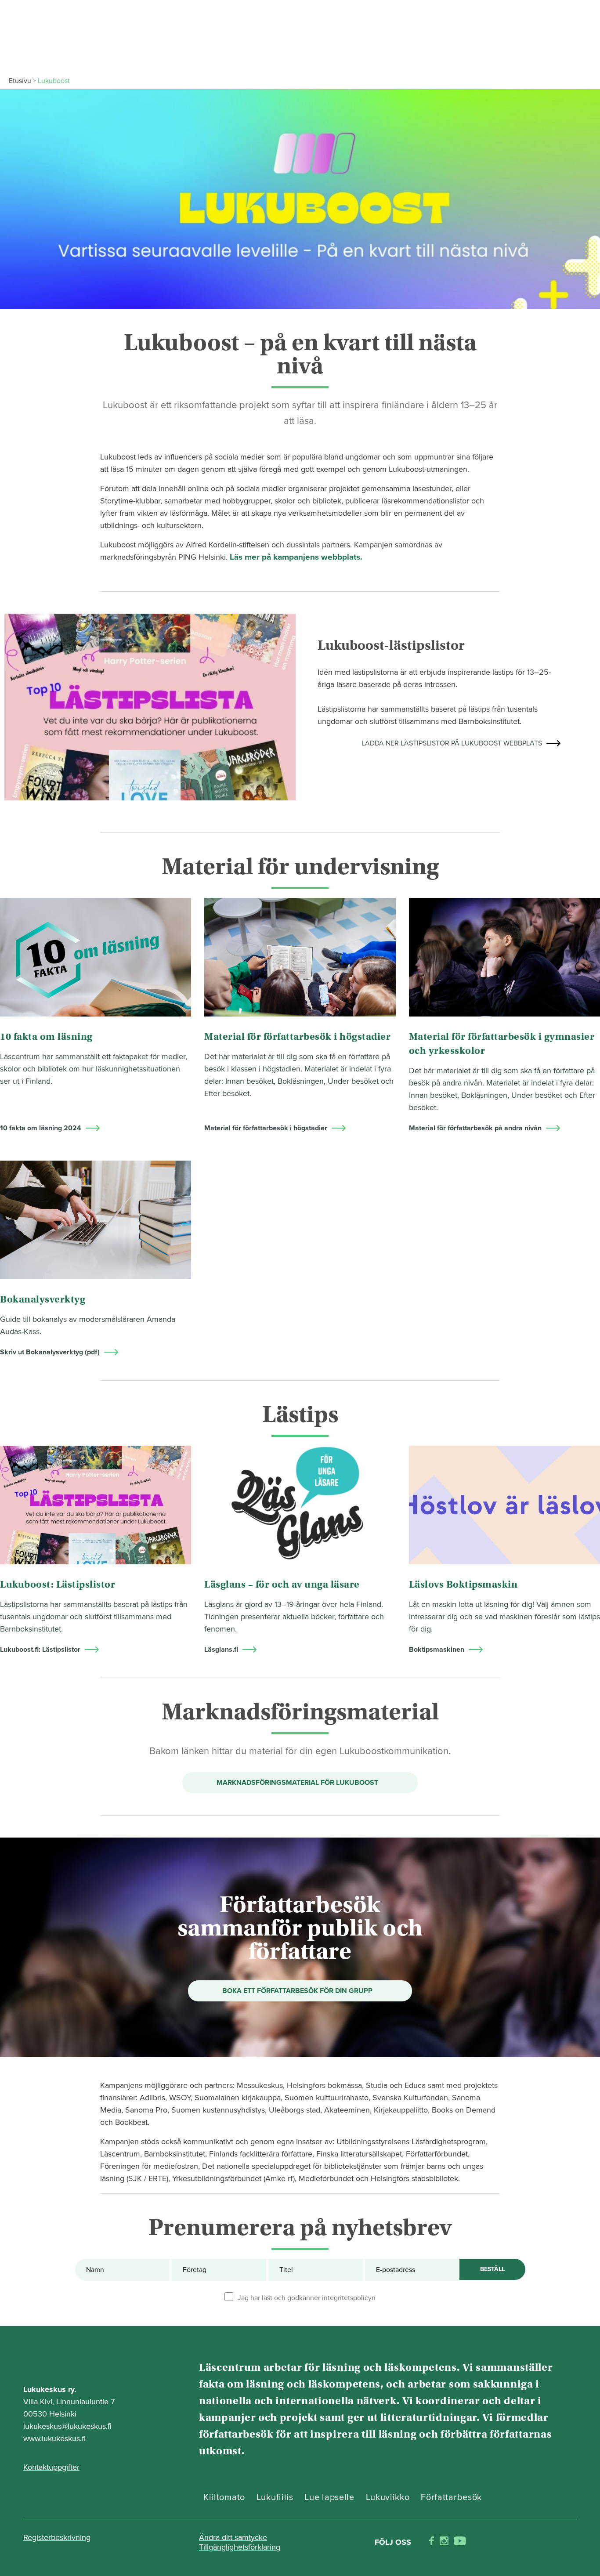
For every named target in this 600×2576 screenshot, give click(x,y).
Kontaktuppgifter (51, 2467)
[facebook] (432, 2542)
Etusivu (20, 81)
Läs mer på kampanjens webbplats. (296, 557)
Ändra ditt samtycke (233, 2537)
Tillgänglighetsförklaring (240, 2547)
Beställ (492, 2269)
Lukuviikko (388, 2497)
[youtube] (460, 2542)
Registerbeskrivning (57, 2537)
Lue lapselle (329, 2497)
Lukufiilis (275, 2497)
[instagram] (444, 2542)
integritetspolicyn (349, 2298)
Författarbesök (451, 2497)
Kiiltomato (224, 2497)
